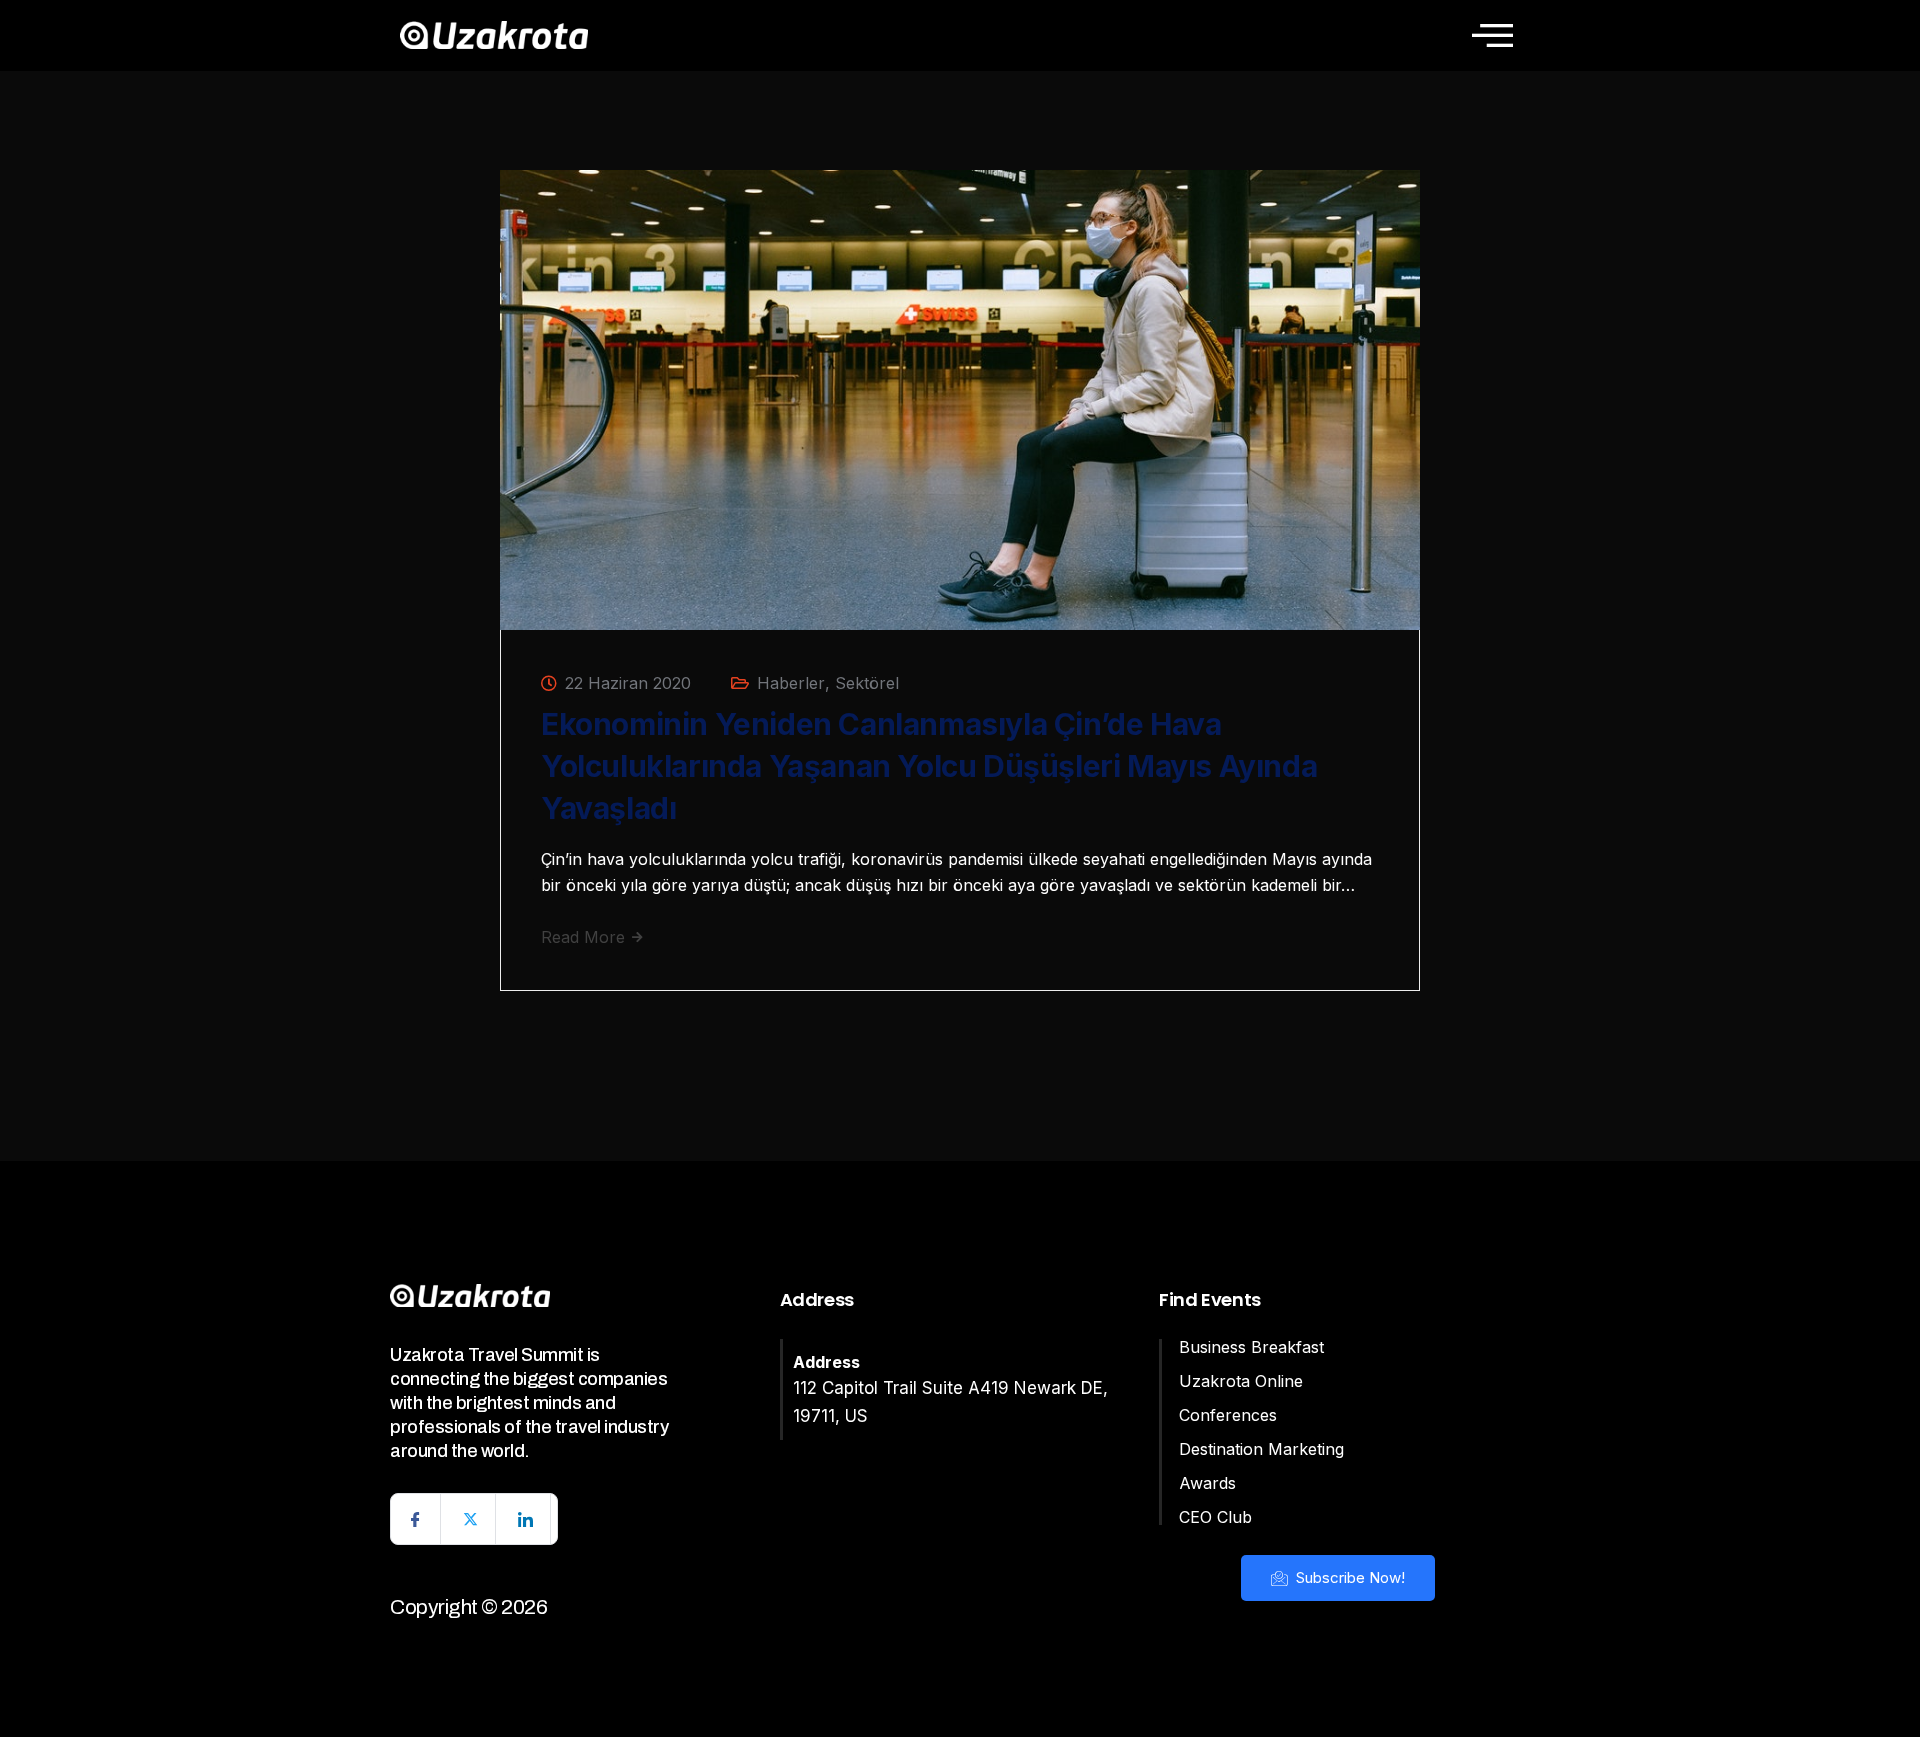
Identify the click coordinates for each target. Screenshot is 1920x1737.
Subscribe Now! (1348, 1577)
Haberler (791, 683)
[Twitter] (471, 1519)
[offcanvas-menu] (1492, 35)
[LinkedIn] (526, 1519)
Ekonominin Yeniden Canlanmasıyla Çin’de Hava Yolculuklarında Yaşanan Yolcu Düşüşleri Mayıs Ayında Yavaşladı (929, 766)
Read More (585, 937)
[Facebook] (416, 1519)
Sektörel (867, 683)
